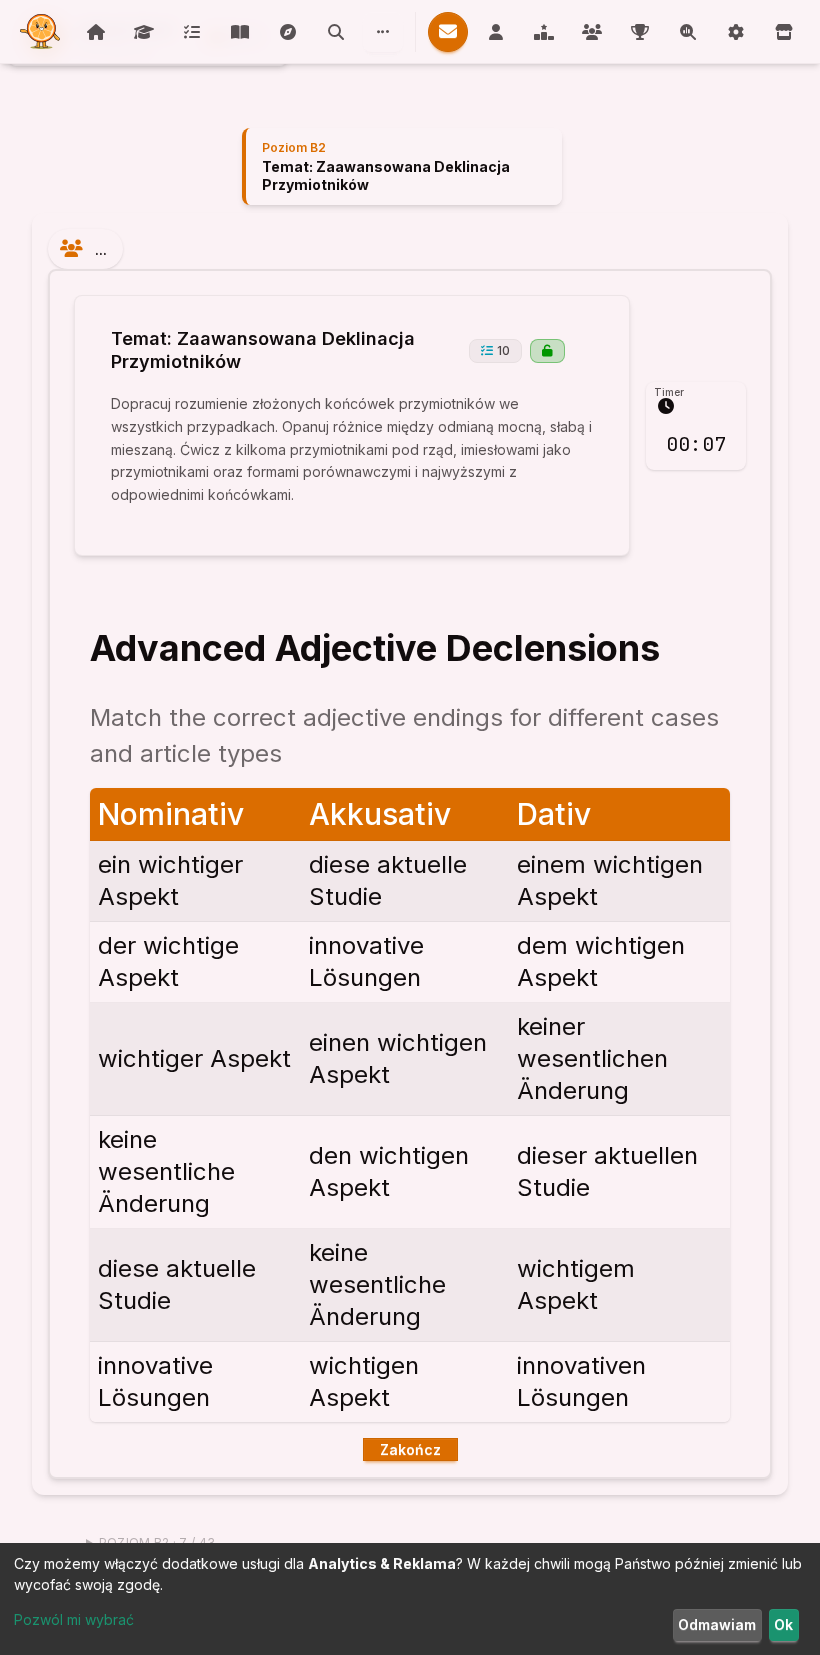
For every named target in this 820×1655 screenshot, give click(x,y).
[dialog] (410, 1599)
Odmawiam (717, 1624)
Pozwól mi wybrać (74, 1619)
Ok (783, 1624)
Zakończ (410, 1449)
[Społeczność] (383, 32)
